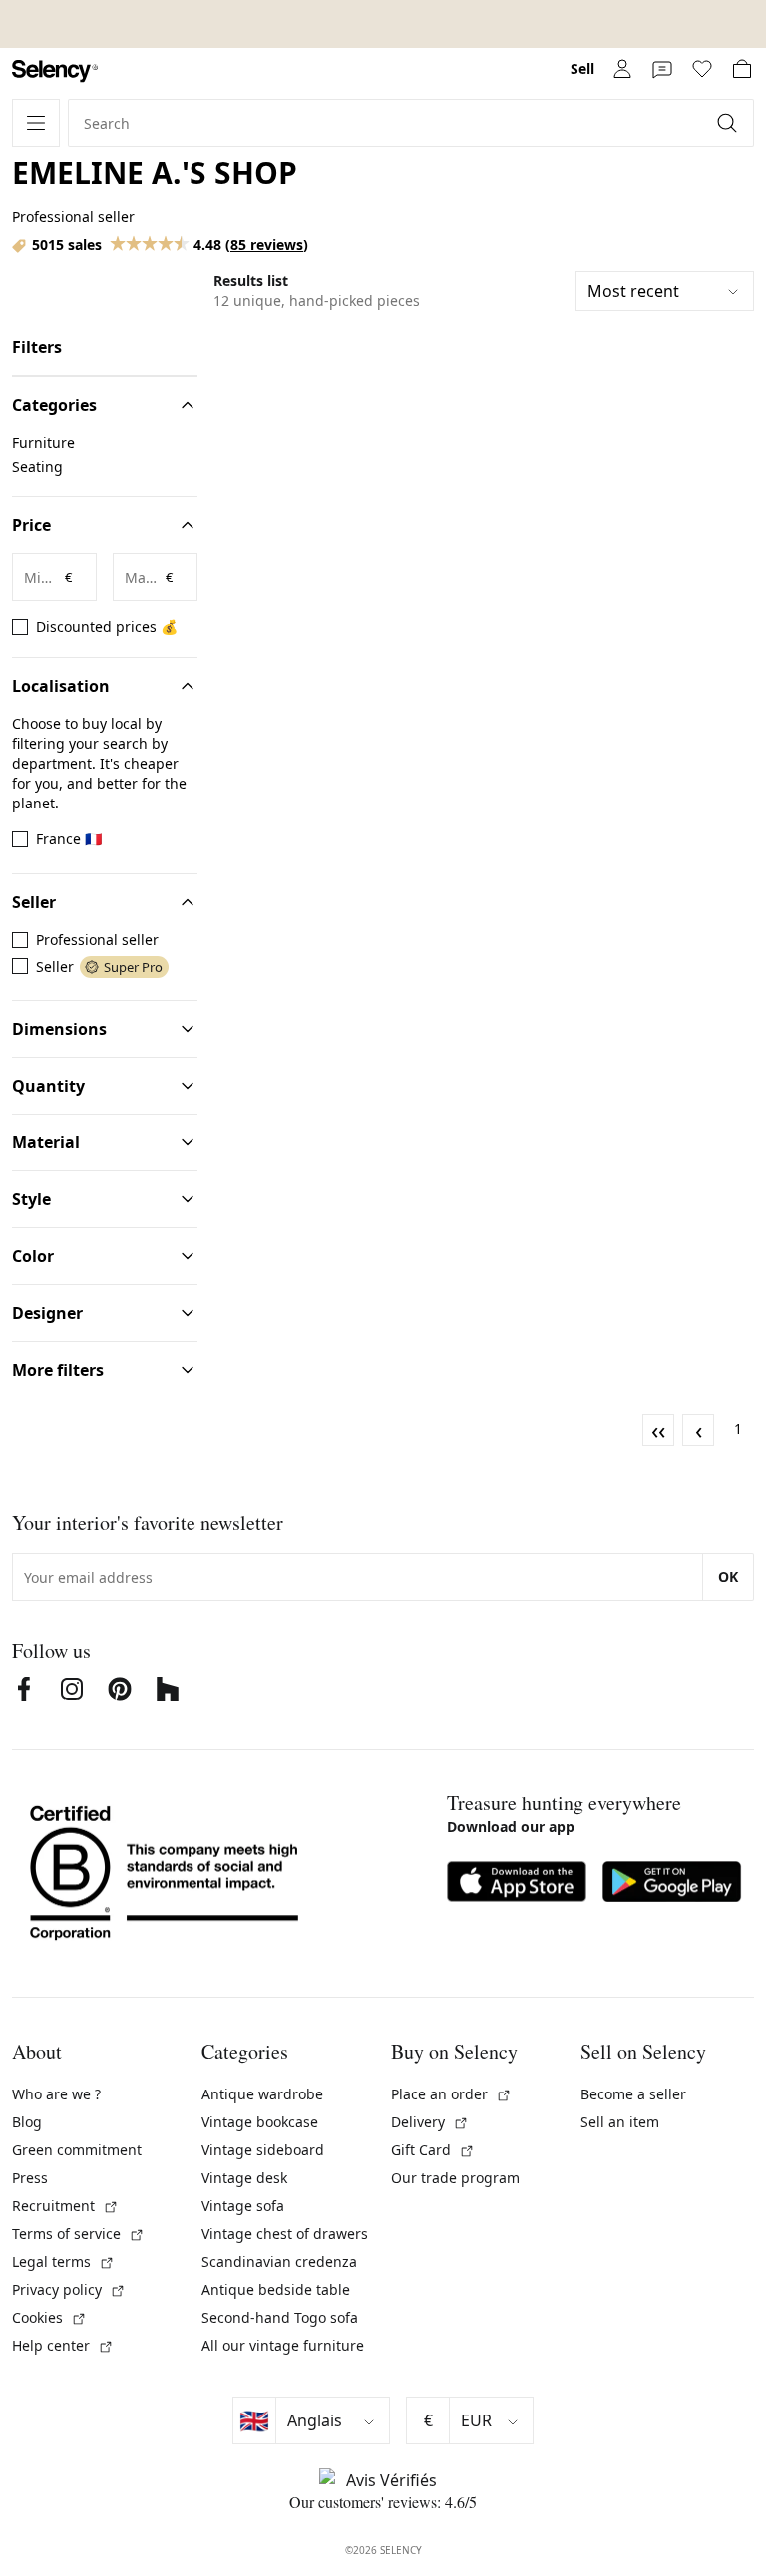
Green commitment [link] (77, 2150)
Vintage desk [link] (244, 2178)
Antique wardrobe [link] (262, 2094)
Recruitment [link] (65, 2206)
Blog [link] (27, 2122)
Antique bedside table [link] (276, 2289)
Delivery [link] (430, 2122)
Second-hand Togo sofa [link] (280, 2317)
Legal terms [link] (63, 2261)
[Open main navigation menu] (36, 123)
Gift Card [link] (433, 2150)
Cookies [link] (49, 2317)
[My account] (622, 69)
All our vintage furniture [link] (283, 2345)
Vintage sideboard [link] (263, 2150)
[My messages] (662, 69)
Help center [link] (63, 2345)
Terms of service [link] (78, 2234)
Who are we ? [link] (56, 2094)
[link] (55, 71)
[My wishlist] (702, 69)
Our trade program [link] (455, 2178)
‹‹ (658, 1430)
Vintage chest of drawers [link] (285, 2234)
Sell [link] (582, 68)
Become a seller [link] (633, 2094)
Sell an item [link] (620, 2122)
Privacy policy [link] (69, 2289)
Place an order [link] (451, 2094)
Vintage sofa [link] (243, 2206)
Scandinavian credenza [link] (279, 2261)
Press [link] (30, 2178)
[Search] (729, 123)
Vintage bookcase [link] (260, 2122)
